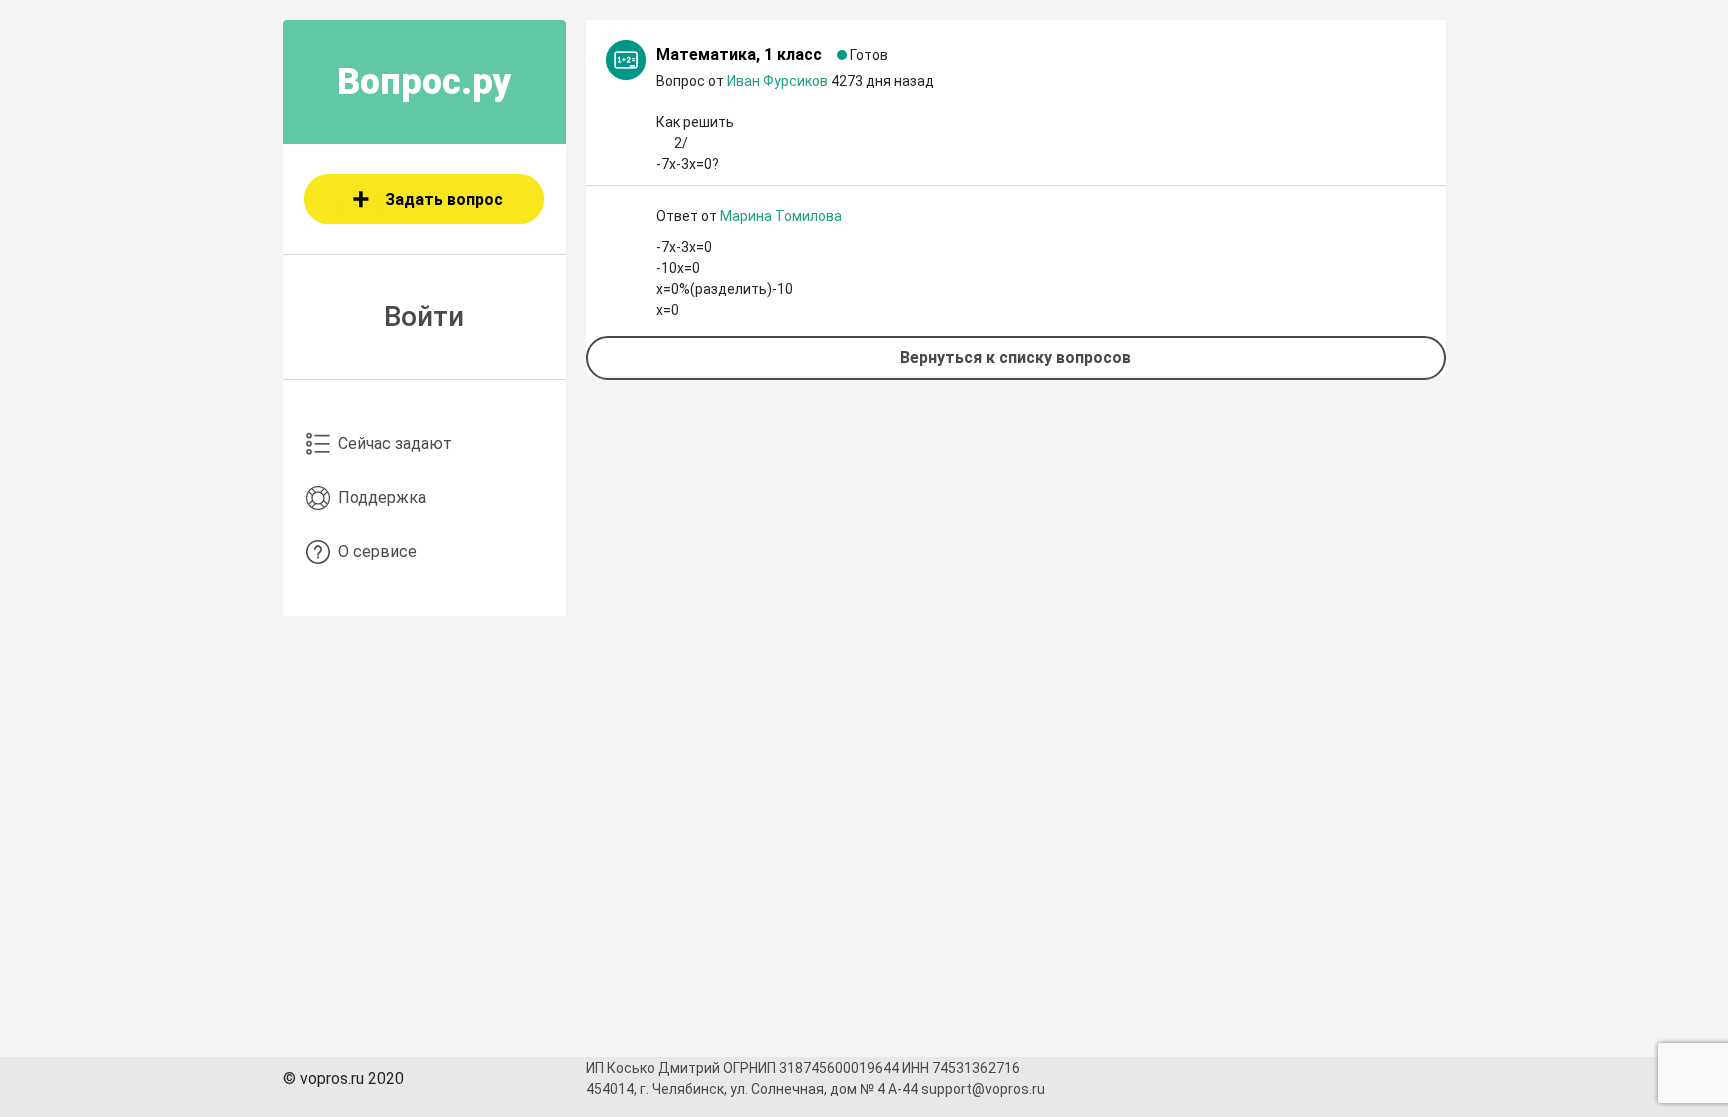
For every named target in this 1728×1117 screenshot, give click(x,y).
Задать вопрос (444, 199)
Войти (424, 316)
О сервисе (377, 551)
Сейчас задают (395, 443)
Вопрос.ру (424, 82)
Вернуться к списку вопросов (1015, 357)
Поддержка (382, 497)
